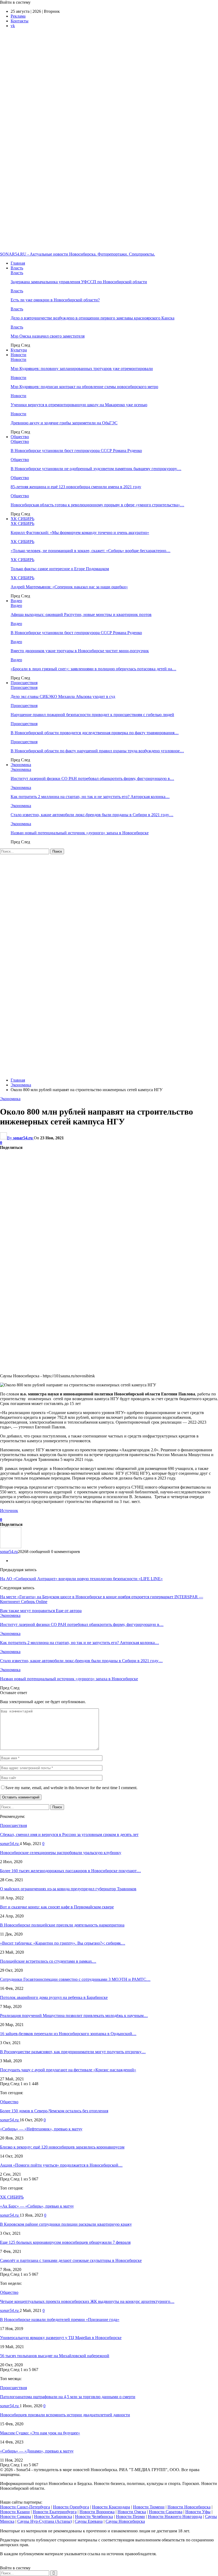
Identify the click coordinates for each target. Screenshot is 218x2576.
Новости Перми (130, 2517)
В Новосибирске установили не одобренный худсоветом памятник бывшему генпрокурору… (96, 469)
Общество (20, 437)
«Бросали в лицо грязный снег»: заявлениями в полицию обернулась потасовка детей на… (93, 669)
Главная (18, 263)
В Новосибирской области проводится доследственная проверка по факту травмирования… (95, 733)
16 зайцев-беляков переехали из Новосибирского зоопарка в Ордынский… (68, 2034)
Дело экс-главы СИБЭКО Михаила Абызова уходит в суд (63, 697)
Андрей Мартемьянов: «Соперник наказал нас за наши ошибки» (69, 587)
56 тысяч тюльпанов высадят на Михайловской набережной (55, 2356)
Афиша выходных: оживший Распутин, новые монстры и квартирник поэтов (81, 615)
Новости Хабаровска (53, 2517)
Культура (19, 350)
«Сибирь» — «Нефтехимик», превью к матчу (41, 2129)
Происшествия (24, 683)
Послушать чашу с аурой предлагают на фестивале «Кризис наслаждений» (68, 2070)
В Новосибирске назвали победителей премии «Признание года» (60, 2320)
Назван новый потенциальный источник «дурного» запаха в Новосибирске (80, 833)
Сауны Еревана (89, 2521)
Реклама (18, 16)
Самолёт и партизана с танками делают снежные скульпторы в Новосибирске (71, 2260)
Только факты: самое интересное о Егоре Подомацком (60, 569)
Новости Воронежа (97, 2512)
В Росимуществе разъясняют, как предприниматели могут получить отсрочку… (73, 2052)
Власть (17, 268)
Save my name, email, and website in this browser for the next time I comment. (71, 1788)
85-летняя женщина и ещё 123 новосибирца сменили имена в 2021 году (76, 487)
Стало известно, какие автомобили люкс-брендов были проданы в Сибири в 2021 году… (92, 815)
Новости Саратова (166, 2512)
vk (13, 26)
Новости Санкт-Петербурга (25, 2507)
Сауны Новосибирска (125, 2521)
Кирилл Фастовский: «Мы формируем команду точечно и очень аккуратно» (80, 533)
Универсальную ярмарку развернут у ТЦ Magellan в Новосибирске (61, 2338)
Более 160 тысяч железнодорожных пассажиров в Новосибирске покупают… (70, 1871)
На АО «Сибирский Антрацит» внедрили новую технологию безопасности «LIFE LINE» (81, 1579)
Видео (16, 601)
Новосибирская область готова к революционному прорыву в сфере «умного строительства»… (97, 505)
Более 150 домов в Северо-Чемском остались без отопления (54, 2111)
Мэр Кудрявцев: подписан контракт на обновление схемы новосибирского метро (84, 387)
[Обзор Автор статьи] (11, 1547)
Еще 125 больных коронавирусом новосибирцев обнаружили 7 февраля (65, 2242)
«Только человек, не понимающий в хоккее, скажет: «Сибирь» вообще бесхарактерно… (91, 551)
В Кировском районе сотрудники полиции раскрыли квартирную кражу (66, 2224)
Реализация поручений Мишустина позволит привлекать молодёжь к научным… (74, 2016)
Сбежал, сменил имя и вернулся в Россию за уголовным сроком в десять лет (69, 1835)
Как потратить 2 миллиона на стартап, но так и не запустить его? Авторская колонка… (90, 797)
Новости (18, 355)
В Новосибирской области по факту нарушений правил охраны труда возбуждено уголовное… (97, 751)
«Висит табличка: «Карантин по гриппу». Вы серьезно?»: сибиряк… (63, 1943)
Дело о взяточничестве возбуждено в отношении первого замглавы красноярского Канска (93, 318)
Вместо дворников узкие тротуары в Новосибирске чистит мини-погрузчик (80, 651)
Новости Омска (132, 2512)
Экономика (21, 765)
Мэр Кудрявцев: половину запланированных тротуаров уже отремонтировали (82, 369)
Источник (9, 1511)
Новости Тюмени (149, 2507)
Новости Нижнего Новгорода (175, 2517)
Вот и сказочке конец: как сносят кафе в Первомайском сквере (57, 1907)
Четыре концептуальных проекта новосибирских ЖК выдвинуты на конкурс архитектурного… (87, 2301)
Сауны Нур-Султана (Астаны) (45, 2521)
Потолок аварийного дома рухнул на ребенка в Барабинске (54, 1997)
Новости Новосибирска (189, 2507)
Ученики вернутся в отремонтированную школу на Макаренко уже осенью (79, 405)
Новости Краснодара (111, 2507)
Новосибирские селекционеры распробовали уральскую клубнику (61, 1853)
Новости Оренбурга (71, 2507)
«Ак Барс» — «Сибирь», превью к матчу (37, 2206)
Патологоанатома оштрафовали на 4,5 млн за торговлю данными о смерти (68, 2397)
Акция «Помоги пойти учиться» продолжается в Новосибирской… (61, 2165)
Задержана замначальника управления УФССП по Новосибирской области (79, 282)
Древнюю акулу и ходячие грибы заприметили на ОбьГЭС (64, 423)
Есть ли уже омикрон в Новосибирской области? (55, 300)
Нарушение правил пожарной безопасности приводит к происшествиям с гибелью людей (92, 715)
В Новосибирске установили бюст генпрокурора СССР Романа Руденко (76, 451)
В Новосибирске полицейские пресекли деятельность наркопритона (62, 1925)
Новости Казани (15, 2512)
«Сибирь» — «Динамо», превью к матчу (37, 2451)
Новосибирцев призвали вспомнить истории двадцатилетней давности (65, 2415)
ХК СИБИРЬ (22, 519)
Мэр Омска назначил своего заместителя (48, 336)
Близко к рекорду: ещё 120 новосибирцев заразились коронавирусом (62, 2147)
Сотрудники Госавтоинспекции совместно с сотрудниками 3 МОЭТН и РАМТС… (75, 1979)
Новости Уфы (198, 2512)
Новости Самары (16, 2517)
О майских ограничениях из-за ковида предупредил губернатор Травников (68, 1889)
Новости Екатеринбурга (55, 2512)
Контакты (20, 21)
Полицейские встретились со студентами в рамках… (48, 1961)
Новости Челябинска (94, 2517)
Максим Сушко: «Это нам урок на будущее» (40, 2433)
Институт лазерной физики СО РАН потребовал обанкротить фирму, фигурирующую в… (92, 778)
